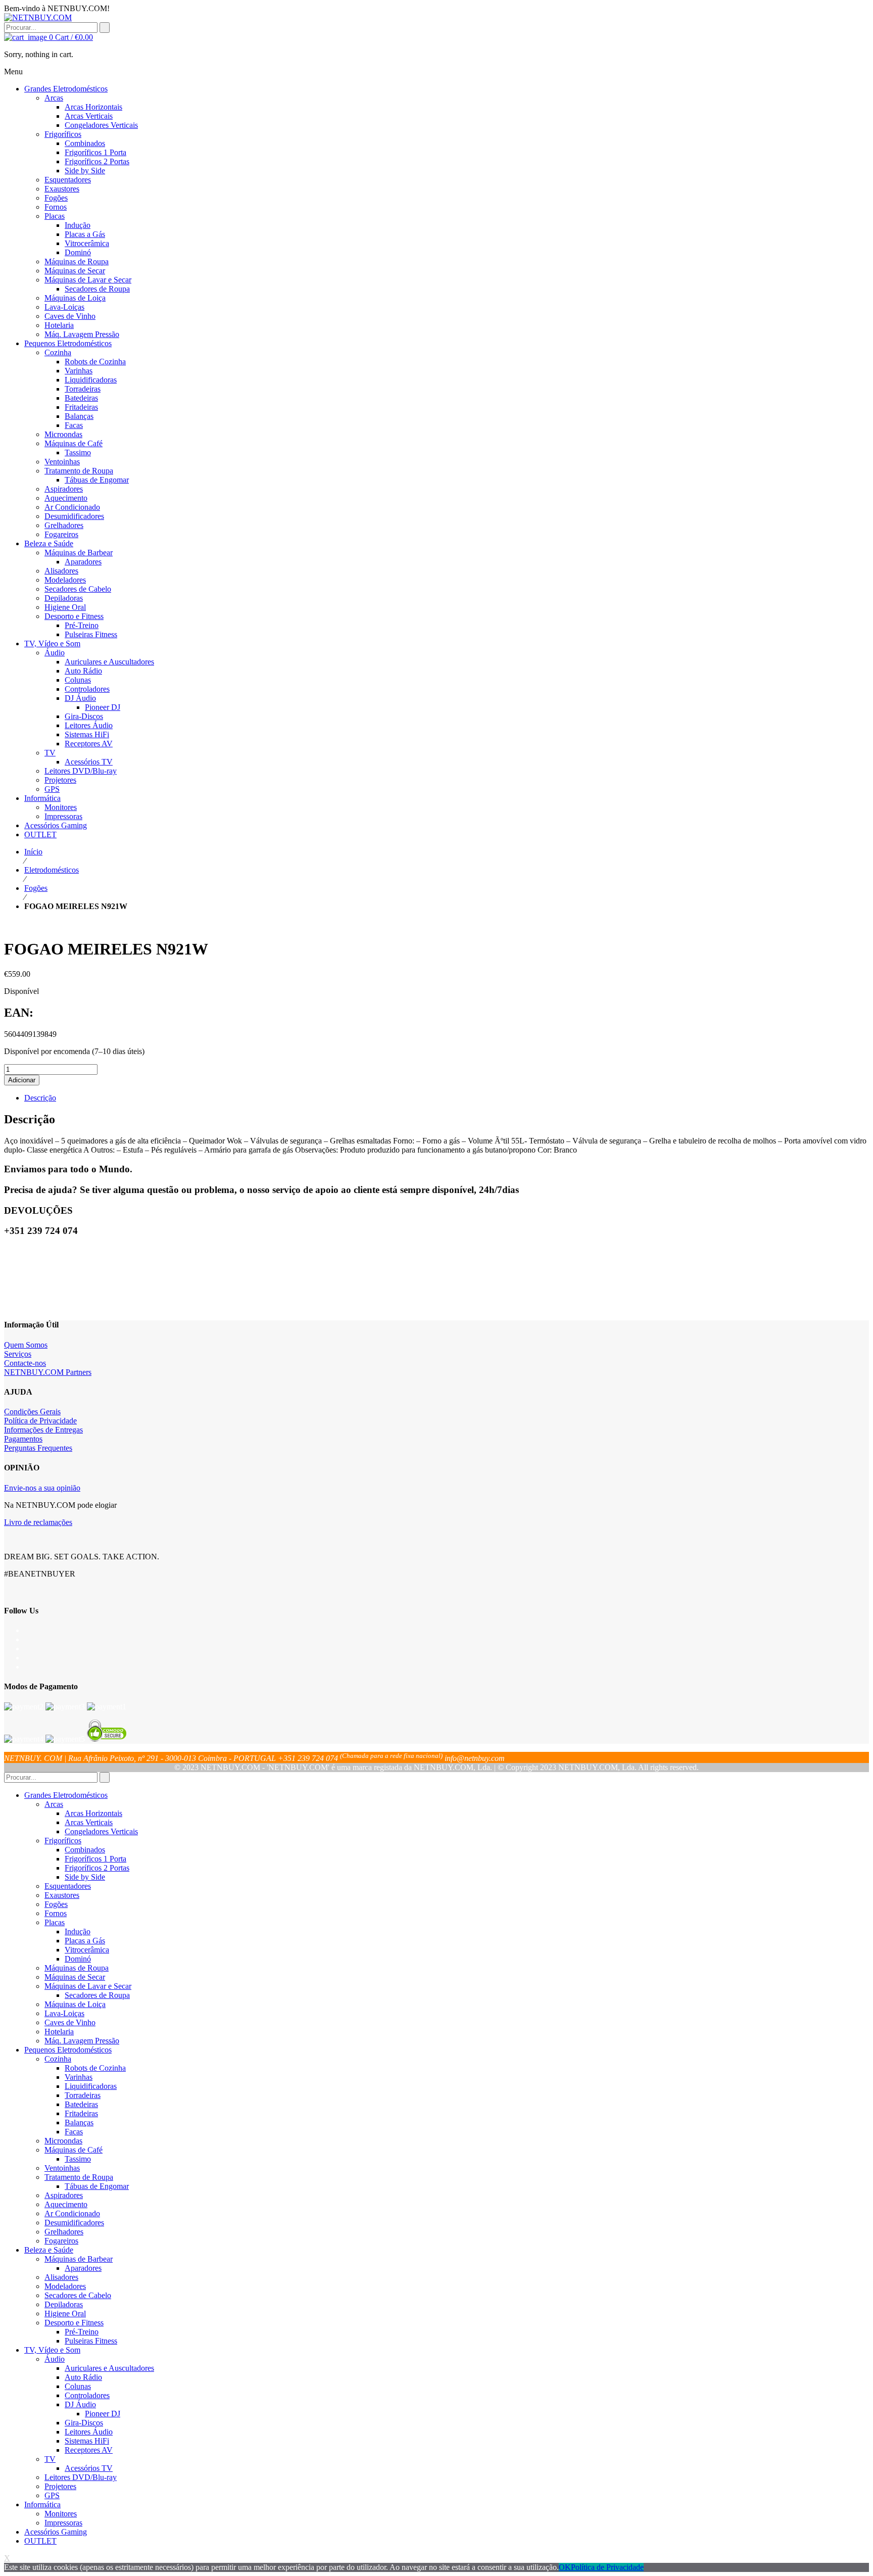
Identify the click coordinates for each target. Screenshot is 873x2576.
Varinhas (79, 2077)
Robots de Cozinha (95, 2068)
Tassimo (78, 2159)
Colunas (78, 2386)
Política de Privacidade (40, 1421)
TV (50, 2459)
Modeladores (65, 2286)
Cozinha (58, 2059)
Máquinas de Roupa (77, 1968)
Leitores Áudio (89, 2432)
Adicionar (22, 1080)
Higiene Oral (65, 2313)
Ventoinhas (62, 2168)
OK (565, 2567)
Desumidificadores (74, 2223)
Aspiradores (64, 2195)
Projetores (60, 2486)
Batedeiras (81, 2104)
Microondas (63, 2141)
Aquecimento (66, 2204)
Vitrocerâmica (87, 1950)
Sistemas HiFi (87, 2441)
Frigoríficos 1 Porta (95, 1859)
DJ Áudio (80, 2404)
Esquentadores (68, 1886)
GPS (52, 2495)
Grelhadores (64, 2232)
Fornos (56, 1913)
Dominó (78, 1959)
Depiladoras (64, 2304)
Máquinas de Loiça (75, 2004)
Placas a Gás (85, 1941)
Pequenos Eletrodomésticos (68, 2050)
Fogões (36, 888)
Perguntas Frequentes (38, 1448)
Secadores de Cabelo (78, 2295)
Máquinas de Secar (75, 1977)
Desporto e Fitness (74, 2323)
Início (33, 852)
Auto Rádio (83, 2377)
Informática (42, 2505)
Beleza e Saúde (49, 2250)
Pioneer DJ (103, 2414)
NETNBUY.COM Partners (48, 1372)
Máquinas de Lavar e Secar (88, 1986)
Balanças (79, 2122)
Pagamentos (23, 1439)
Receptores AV (89, 2450)
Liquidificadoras (91, 2086)
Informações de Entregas (43, 1430)
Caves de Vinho (70, 2022)
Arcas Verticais (89, 1822)
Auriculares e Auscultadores (109, 2368)
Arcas (54, 1804)
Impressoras (63, 2523)
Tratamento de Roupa (79, 2177)
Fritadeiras (81, 2113)
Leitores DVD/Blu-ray (81, 2477)
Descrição (40, 1098)
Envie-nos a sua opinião (42, 1488)
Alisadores (61, 2277)
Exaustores (62, 1895)
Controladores (87, 2395)
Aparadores (83, 2268)
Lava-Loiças (64, 2013)
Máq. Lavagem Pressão (82, 2041)
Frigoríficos (63, 1841)
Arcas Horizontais (93, 1813)
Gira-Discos (84, 2423)
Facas (74, 2132)
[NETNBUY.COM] (38, 17)
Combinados (85, 1850)
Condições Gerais (32, 1412)
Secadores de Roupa (97, 1995)
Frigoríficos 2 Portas (97, 1868)
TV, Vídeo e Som (52, 2350)
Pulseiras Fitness (91, 2341)
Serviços (18, 1354)
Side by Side (85, 1877)
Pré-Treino (82, 2332)
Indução (78, 1931)
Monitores (61, 2514)
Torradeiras (83, 2095)
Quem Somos (26, 1345)
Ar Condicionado (72, 2213)
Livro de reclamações (38, 1522)
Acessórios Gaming (56, 2532)
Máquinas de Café (74, 2150)
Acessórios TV (89, 2468)
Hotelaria (59, 2032)
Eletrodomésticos (52, 870)
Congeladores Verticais (101, 1831)
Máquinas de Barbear (79, 2259)
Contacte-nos (25, 1363)
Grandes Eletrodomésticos (66, 1795)
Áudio (55, 2359)
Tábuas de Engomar (97, 2186)
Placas (55, 1922)
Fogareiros (61, 2241)
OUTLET (40, 2541)
